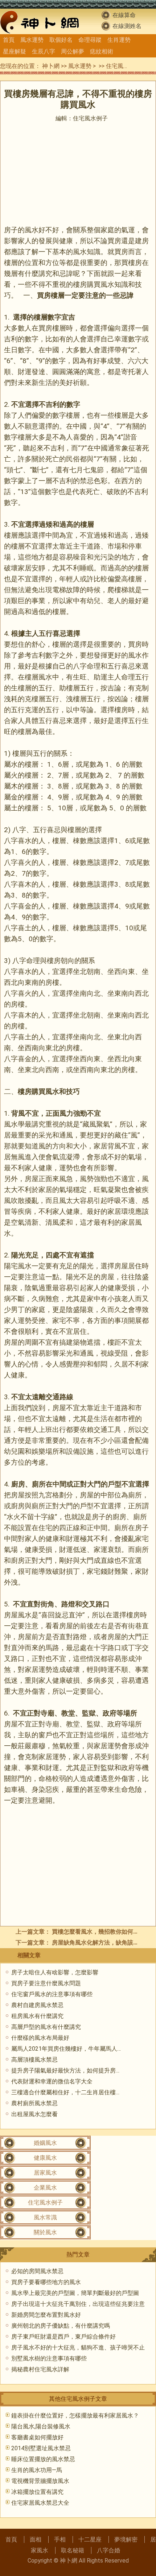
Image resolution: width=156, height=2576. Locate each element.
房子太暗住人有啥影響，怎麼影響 (55, 1972)
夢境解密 (126, 2539)
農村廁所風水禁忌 (34, 2103)
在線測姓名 (127, 26)
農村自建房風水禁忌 (37, 2005)
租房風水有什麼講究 (37, 2016)
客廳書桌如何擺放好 (37, 2437)
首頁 (9, 40)
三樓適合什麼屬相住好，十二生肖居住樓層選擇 (72, 2092)
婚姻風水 (45, 2143)
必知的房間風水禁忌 (37, 2271)
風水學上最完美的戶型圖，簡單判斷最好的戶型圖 (75, 2293)
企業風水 (45, 2188)
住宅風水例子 (123, 66)
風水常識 (45, 2217)
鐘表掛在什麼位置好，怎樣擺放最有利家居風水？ (75, 2415)
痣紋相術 (102, 51)
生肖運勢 (119, 40)
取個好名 (61, 40)
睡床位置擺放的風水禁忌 (43, 2459)
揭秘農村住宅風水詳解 (40, 2369)
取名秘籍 (73, 2550)
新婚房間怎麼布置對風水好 (46, 2315)
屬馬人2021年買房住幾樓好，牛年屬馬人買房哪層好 (79, 2049)
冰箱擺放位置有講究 (37, 2492)
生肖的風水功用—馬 (37, 2470)
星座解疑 (15, 51)
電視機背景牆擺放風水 (40, 2481)
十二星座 (90, 2539)
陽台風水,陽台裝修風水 (41, 2426)
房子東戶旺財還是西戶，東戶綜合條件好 (63, 2337)
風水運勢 (32, 40)
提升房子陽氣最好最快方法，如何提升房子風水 (72, 2071)
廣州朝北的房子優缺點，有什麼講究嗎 (61, 2326)
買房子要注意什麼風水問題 (46, 1983)
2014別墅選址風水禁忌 (41, 2448)
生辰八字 (44, 51)
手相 (60, 2539)
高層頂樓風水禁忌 (34, 2060)
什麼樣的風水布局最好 (40, 2038)
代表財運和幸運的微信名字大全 (52, 2081)
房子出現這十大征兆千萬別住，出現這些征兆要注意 (78, 2304)
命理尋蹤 (90, 40)
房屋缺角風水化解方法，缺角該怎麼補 (101, 1943)
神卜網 (51, 66)
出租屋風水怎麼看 (34, 2114)
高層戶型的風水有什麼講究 (46, 2027)
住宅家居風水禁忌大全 (40, 2503)
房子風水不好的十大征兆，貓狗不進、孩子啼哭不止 (78, 2348)
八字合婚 (108, 2550)
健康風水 (45, 2158)
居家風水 (45, 2173)
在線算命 (124, 15)
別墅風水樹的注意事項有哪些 (49, 2358)
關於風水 (45, 2232)
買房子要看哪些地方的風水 (46, 2282)
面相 (36, 2539)
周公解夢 (73, 51)
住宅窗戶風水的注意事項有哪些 (52, 1994)
